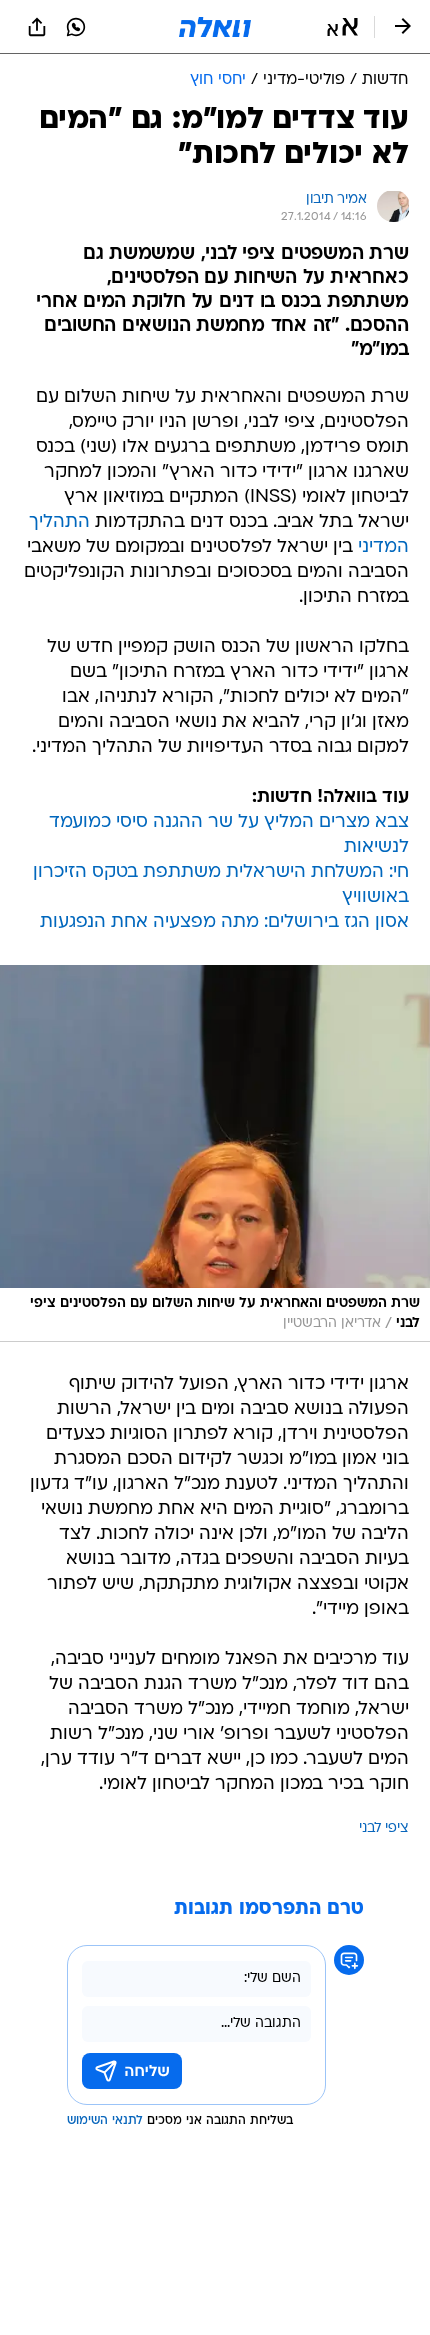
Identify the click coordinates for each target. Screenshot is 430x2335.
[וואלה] (215, 27)
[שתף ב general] (37, 27)
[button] (342, 27)
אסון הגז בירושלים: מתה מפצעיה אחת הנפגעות (224, 922)
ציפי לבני (384, 1828)
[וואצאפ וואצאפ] (76, 27)
